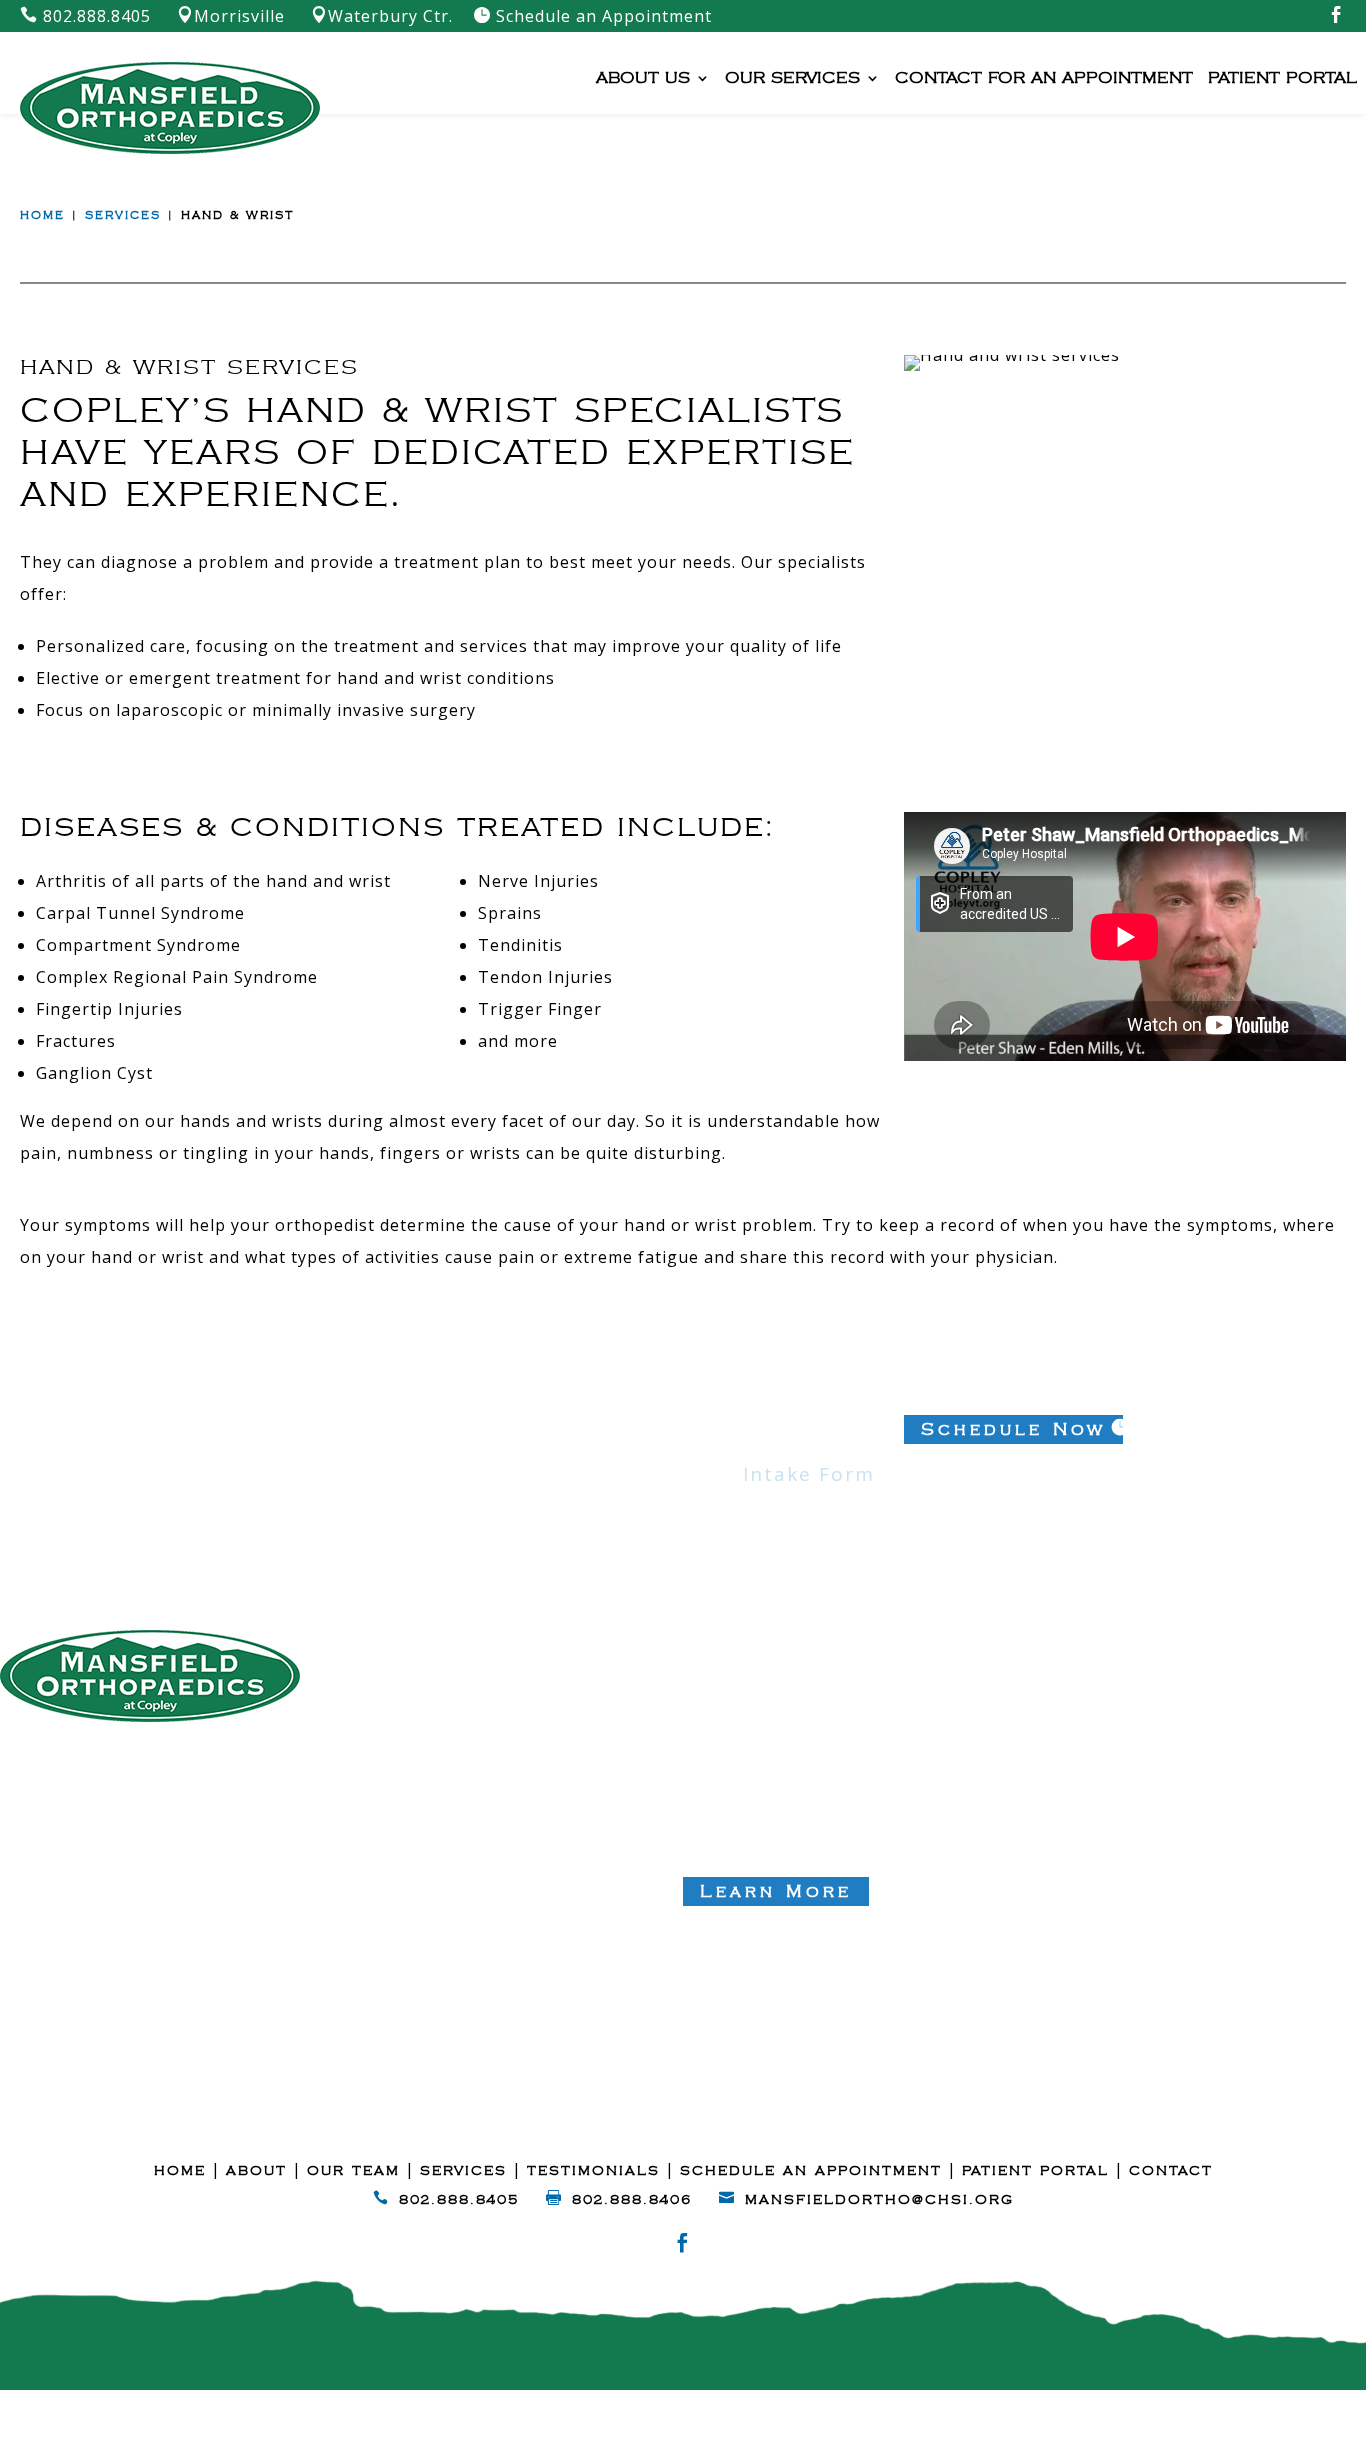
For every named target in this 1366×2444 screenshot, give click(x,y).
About (256, 2171)
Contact (1171, 2171)
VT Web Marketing (897, 2411)
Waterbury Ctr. (381, 16)
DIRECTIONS (78, 1834)
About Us (643, 78)
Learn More (776, 1891)
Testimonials (593, 2171)
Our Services (792, 78)
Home (42, 216)
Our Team (353, 2171)
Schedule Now (1013, 1429)
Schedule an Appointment (592, 16)
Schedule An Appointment (811, 2171)
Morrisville (230, 16)
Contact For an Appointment (1044, 78)
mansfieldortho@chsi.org (879, 2200)
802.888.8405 (85, 16)
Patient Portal (1282, 78)
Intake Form (809, 1474)
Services (123, 216)
